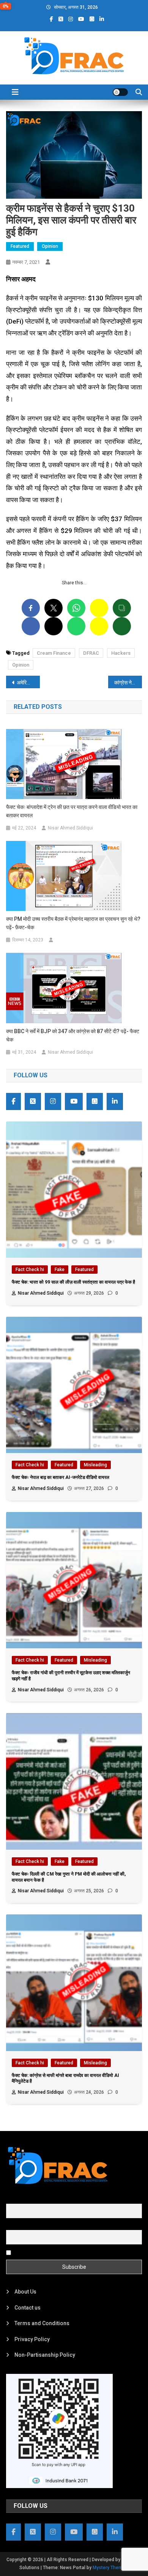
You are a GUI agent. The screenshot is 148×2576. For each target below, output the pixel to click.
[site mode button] (120, 92)
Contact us (28, 2308)
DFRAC (91, 653)
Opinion (50, 246)
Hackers (121, 653)
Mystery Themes (110, 2568)
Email (13, 2226)
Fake (60, 1270)
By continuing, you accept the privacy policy (66, 2252)
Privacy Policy (32, 2339)
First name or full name (34, 2199)
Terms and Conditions (42, 2323)
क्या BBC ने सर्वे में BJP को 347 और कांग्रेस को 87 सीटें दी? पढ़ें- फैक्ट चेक (73, 1035)
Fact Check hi (30, 1270)
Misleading (95, 1465)
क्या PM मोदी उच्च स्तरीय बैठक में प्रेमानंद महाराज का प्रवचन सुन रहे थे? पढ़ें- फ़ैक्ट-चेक (73, 923)
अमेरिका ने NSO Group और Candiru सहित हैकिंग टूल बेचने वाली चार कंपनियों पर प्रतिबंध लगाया (28, 683)
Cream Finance (54, 653)
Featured (20, 246)
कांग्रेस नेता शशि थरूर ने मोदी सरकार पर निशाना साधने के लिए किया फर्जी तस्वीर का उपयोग (128, 683)
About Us (25, 2292)
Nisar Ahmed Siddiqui (70, 828)
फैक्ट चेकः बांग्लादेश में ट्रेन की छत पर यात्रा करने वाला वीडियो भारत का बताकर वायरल (72, 811)
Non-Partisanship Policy (45, 2355)
